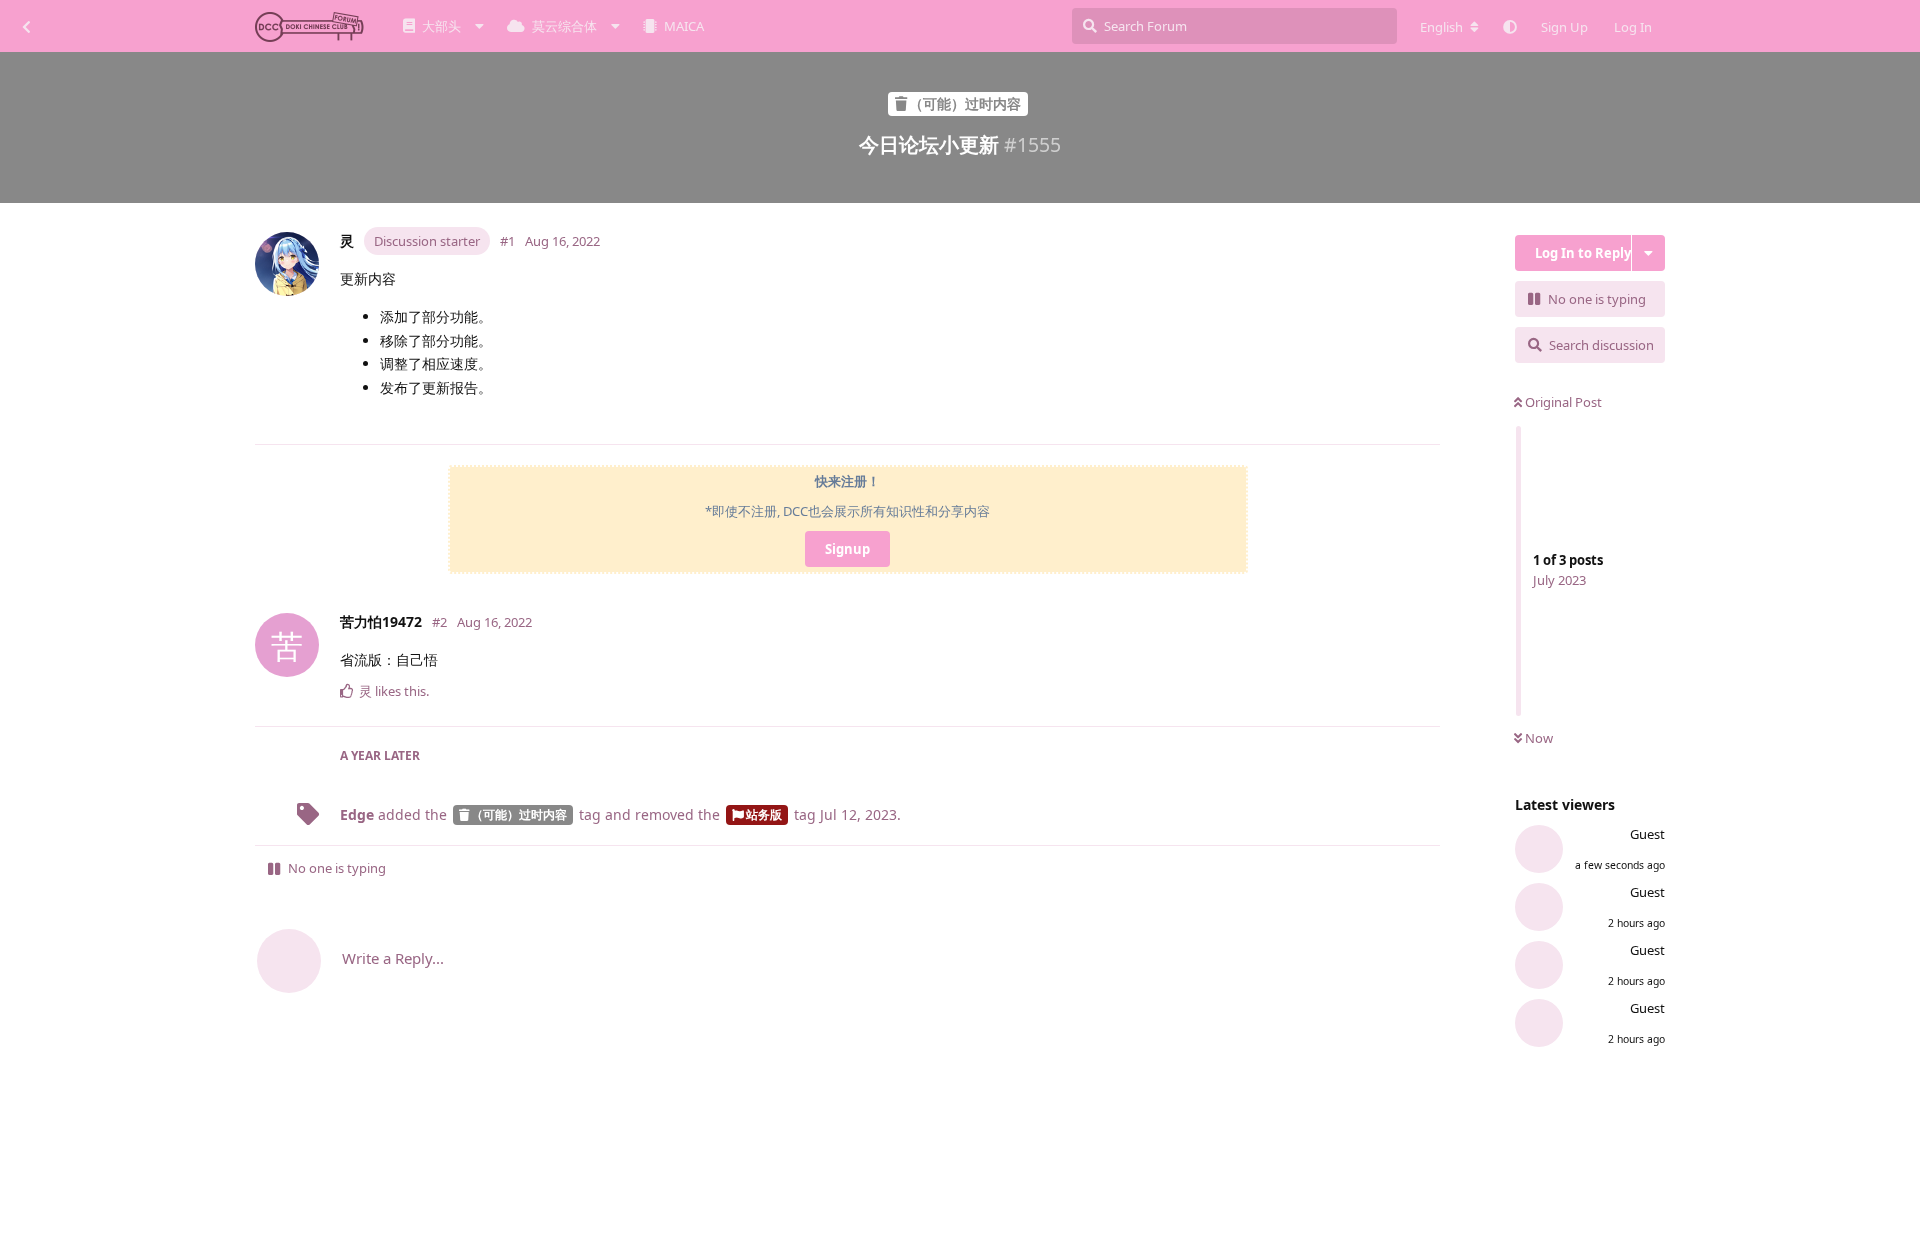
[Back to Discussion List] (26, 26)
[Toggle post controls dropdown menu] (1429, 420)
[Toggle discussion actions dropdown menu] (1648, 253)
